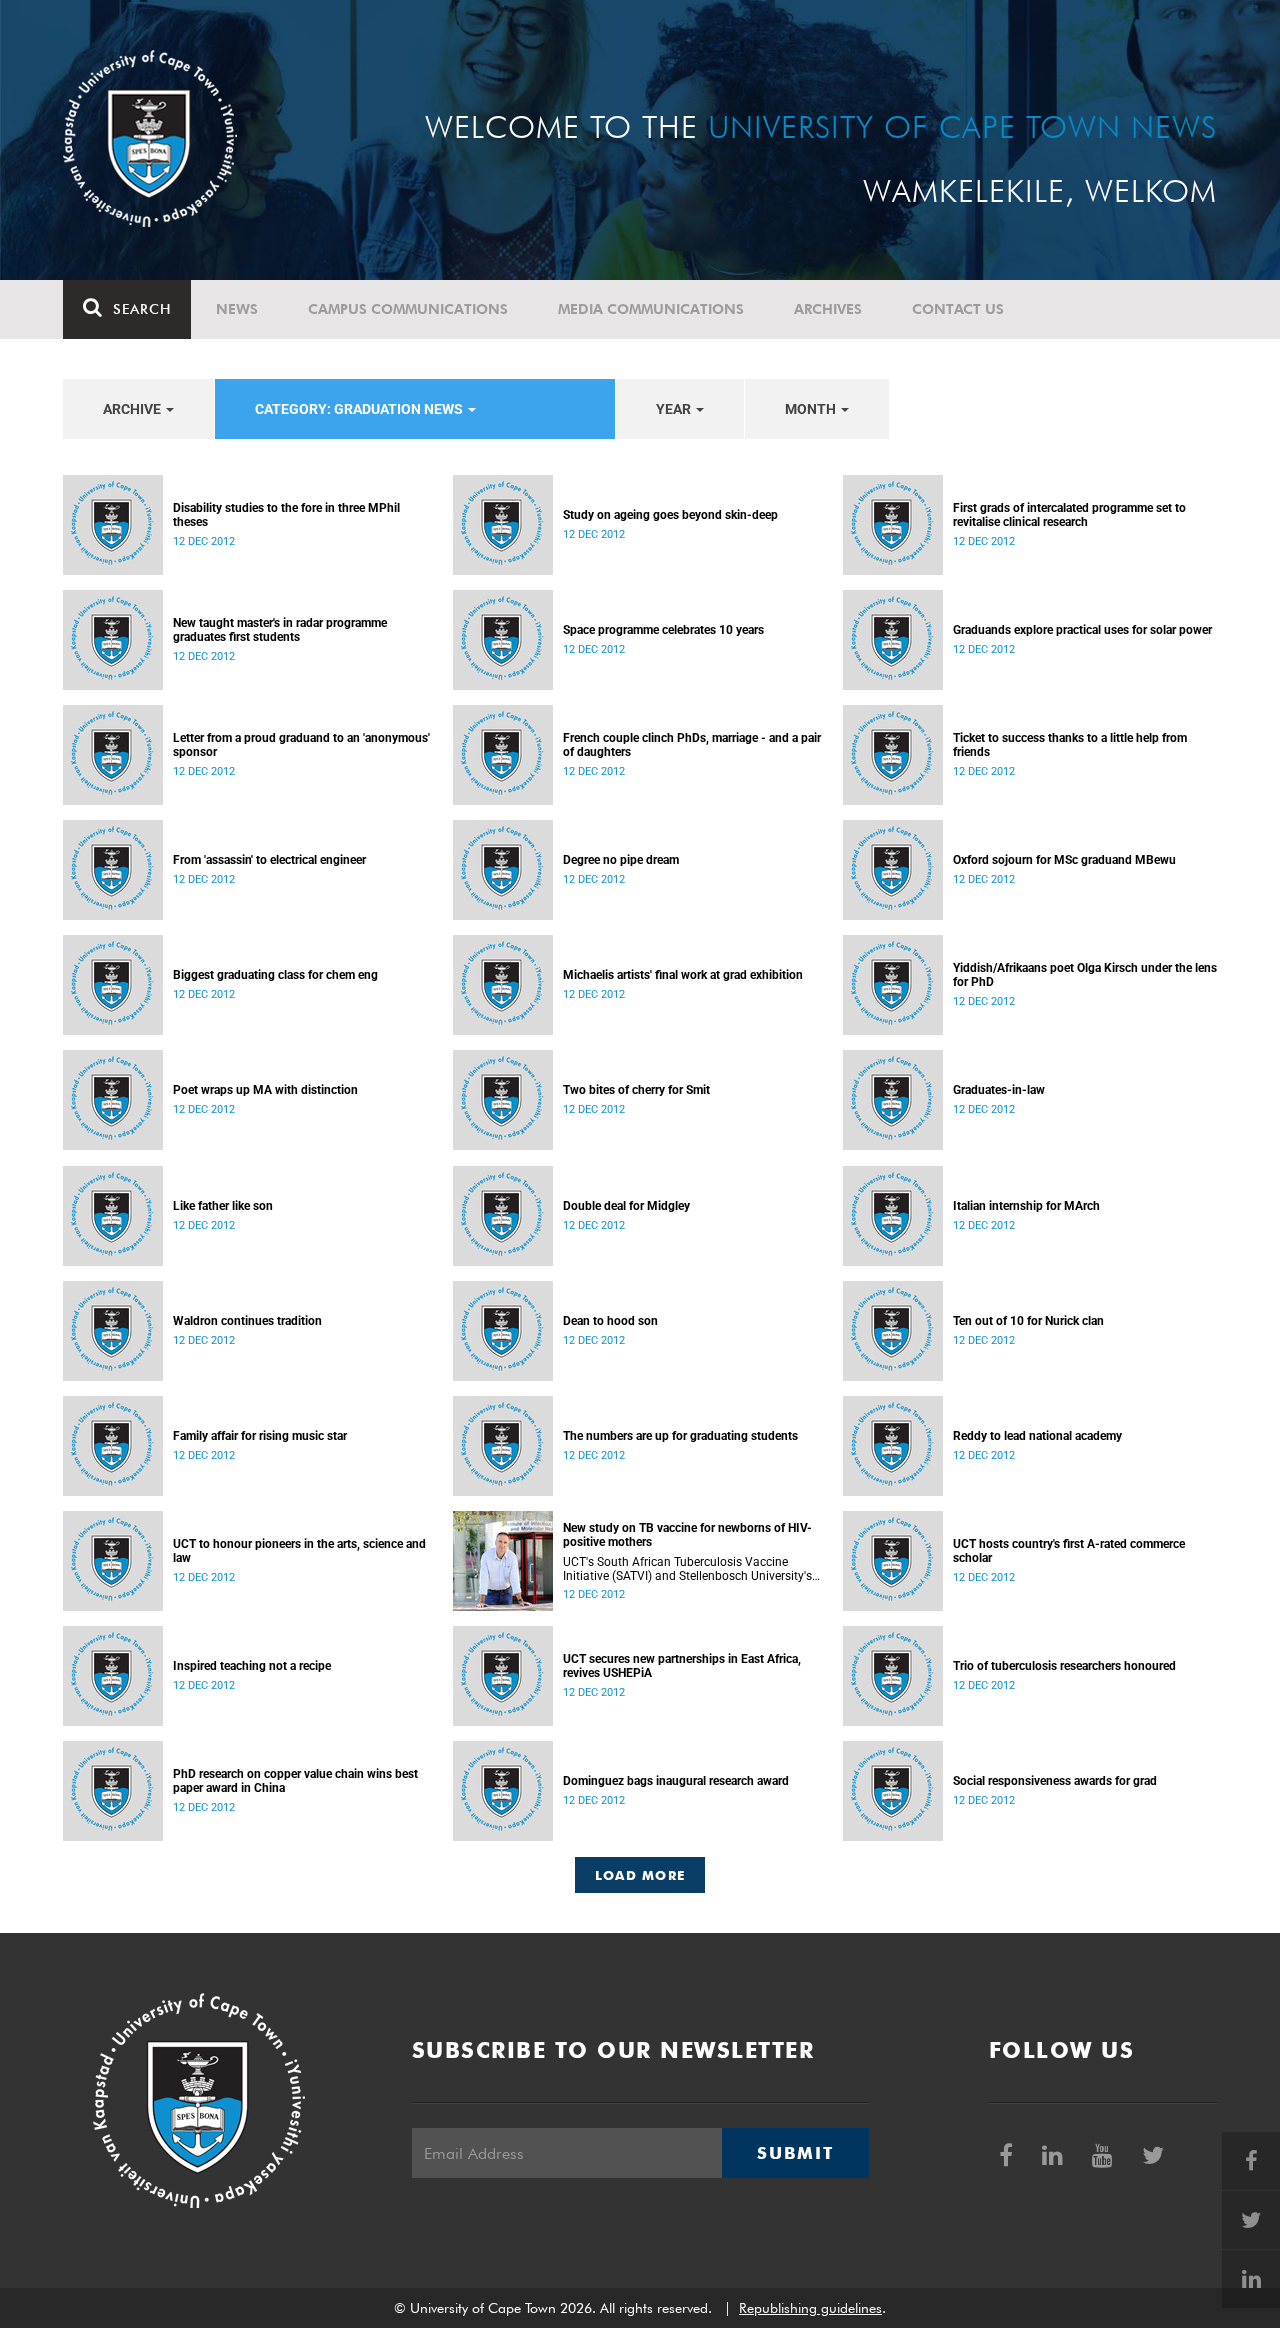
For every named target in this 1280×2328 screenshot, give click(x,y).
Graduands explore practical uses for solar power (1082, 630)
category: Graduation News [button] (360, 409)
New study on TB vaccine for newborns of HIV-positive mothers (687, 1535)
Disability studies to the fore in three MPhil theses (286, 515)
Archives (828, 309)
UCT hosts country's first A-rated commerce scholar (1069, 1551)
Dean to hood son (610, 1321)
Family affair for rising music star (260, 1436)
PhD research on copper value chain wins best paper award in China (295, 1781)
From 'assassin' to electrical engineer (269, 860)
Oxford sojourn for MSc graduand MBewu (1064, 860)
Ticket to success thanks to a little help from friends (1070, 745)
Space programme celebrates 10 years (663, 630)
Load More (640, 1875)
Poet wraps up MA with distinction (265, 1090)
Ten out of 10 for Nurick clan (1028, 1321)
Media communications (651, 309)
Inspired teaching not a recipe (252, 1666)
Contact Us (958, 309)
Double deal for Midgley (626, 1206)
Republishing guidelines (810, 2308)
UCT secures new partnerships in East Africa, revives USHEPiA (682, 1666)
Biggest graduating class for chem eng (275, 975)
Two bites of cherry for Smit (636, 1090)
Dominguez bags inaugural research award (676, 1781)
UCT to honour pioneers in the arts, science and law (299, 1551)
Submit (795, 2153)
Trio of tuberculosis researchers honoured (1064, 1666)
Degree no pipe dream (621, 860)
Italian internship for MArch (1026, 1206)
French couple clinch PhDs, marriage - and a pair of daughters (692, 745)
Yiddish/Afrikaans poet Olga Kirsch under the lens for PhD (1085, 975)
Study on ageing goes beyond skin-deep (670, 515)
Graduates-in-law (999, 1090)
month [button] (812, 409)
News (237, 309)
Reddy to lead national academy (1037, 1436)
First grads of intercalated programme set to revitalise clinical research (1069, 515)
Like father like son (223, 1206)
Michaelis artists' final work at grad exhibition (683, 975)
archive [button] (133, 409)
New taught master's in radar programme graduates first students (280, 630)
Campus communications (408, 309)
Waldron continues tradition (247, 1321)
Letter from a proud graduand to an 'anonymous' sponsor (301, 745)
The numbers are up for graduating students (680, 1436)
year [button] (675, 409)
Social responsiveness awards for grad (1055, 1781)
